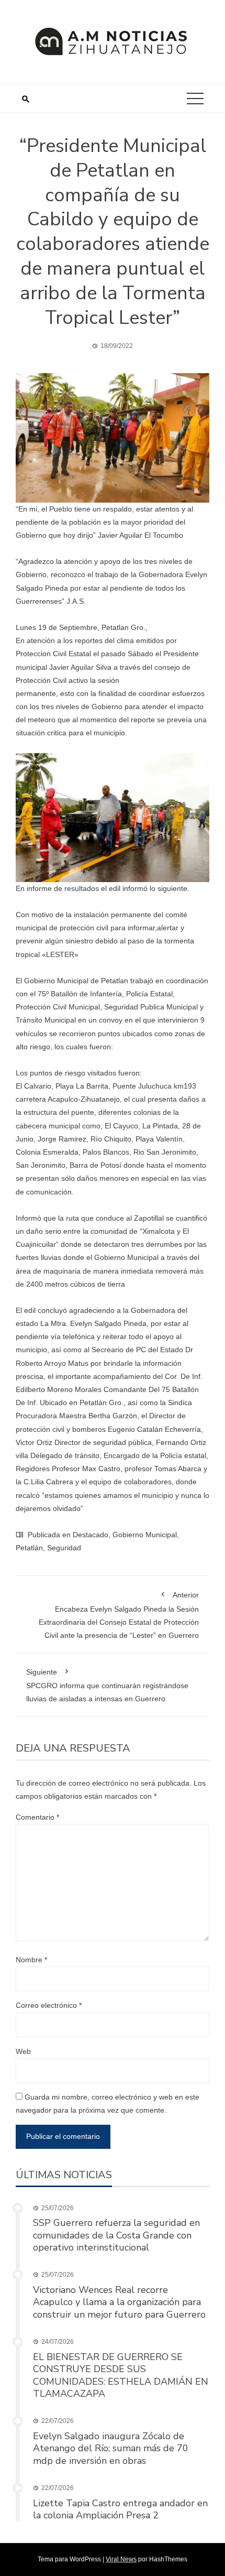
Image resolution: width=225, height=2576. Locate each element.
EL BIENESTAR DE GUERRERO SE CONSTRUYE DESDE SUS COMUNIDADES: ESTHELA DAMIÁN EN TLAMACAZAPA (121, 2375)
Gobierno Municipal (145, 1535)
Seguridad (64, 1548)
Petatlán (29, 1548)
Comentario (37, 1817)
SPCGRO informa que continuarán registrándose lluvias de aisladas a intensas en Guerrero (107, 1685)
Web (23, 2051)
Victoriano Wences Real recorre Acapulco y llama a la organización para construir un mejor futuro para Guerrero (119, 2302)
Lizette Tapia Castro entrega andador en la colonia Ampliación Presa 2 (120, 2509)
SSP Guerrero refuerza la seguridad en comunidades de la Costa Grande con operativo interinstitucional (116, 2235)
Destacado (91, 1535)
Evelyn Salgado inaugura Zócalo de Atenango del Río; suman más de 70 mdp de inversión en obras (111, 2448)
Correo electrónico (49, 2005)
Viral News (121, 2559)
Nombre (31, 1960)
